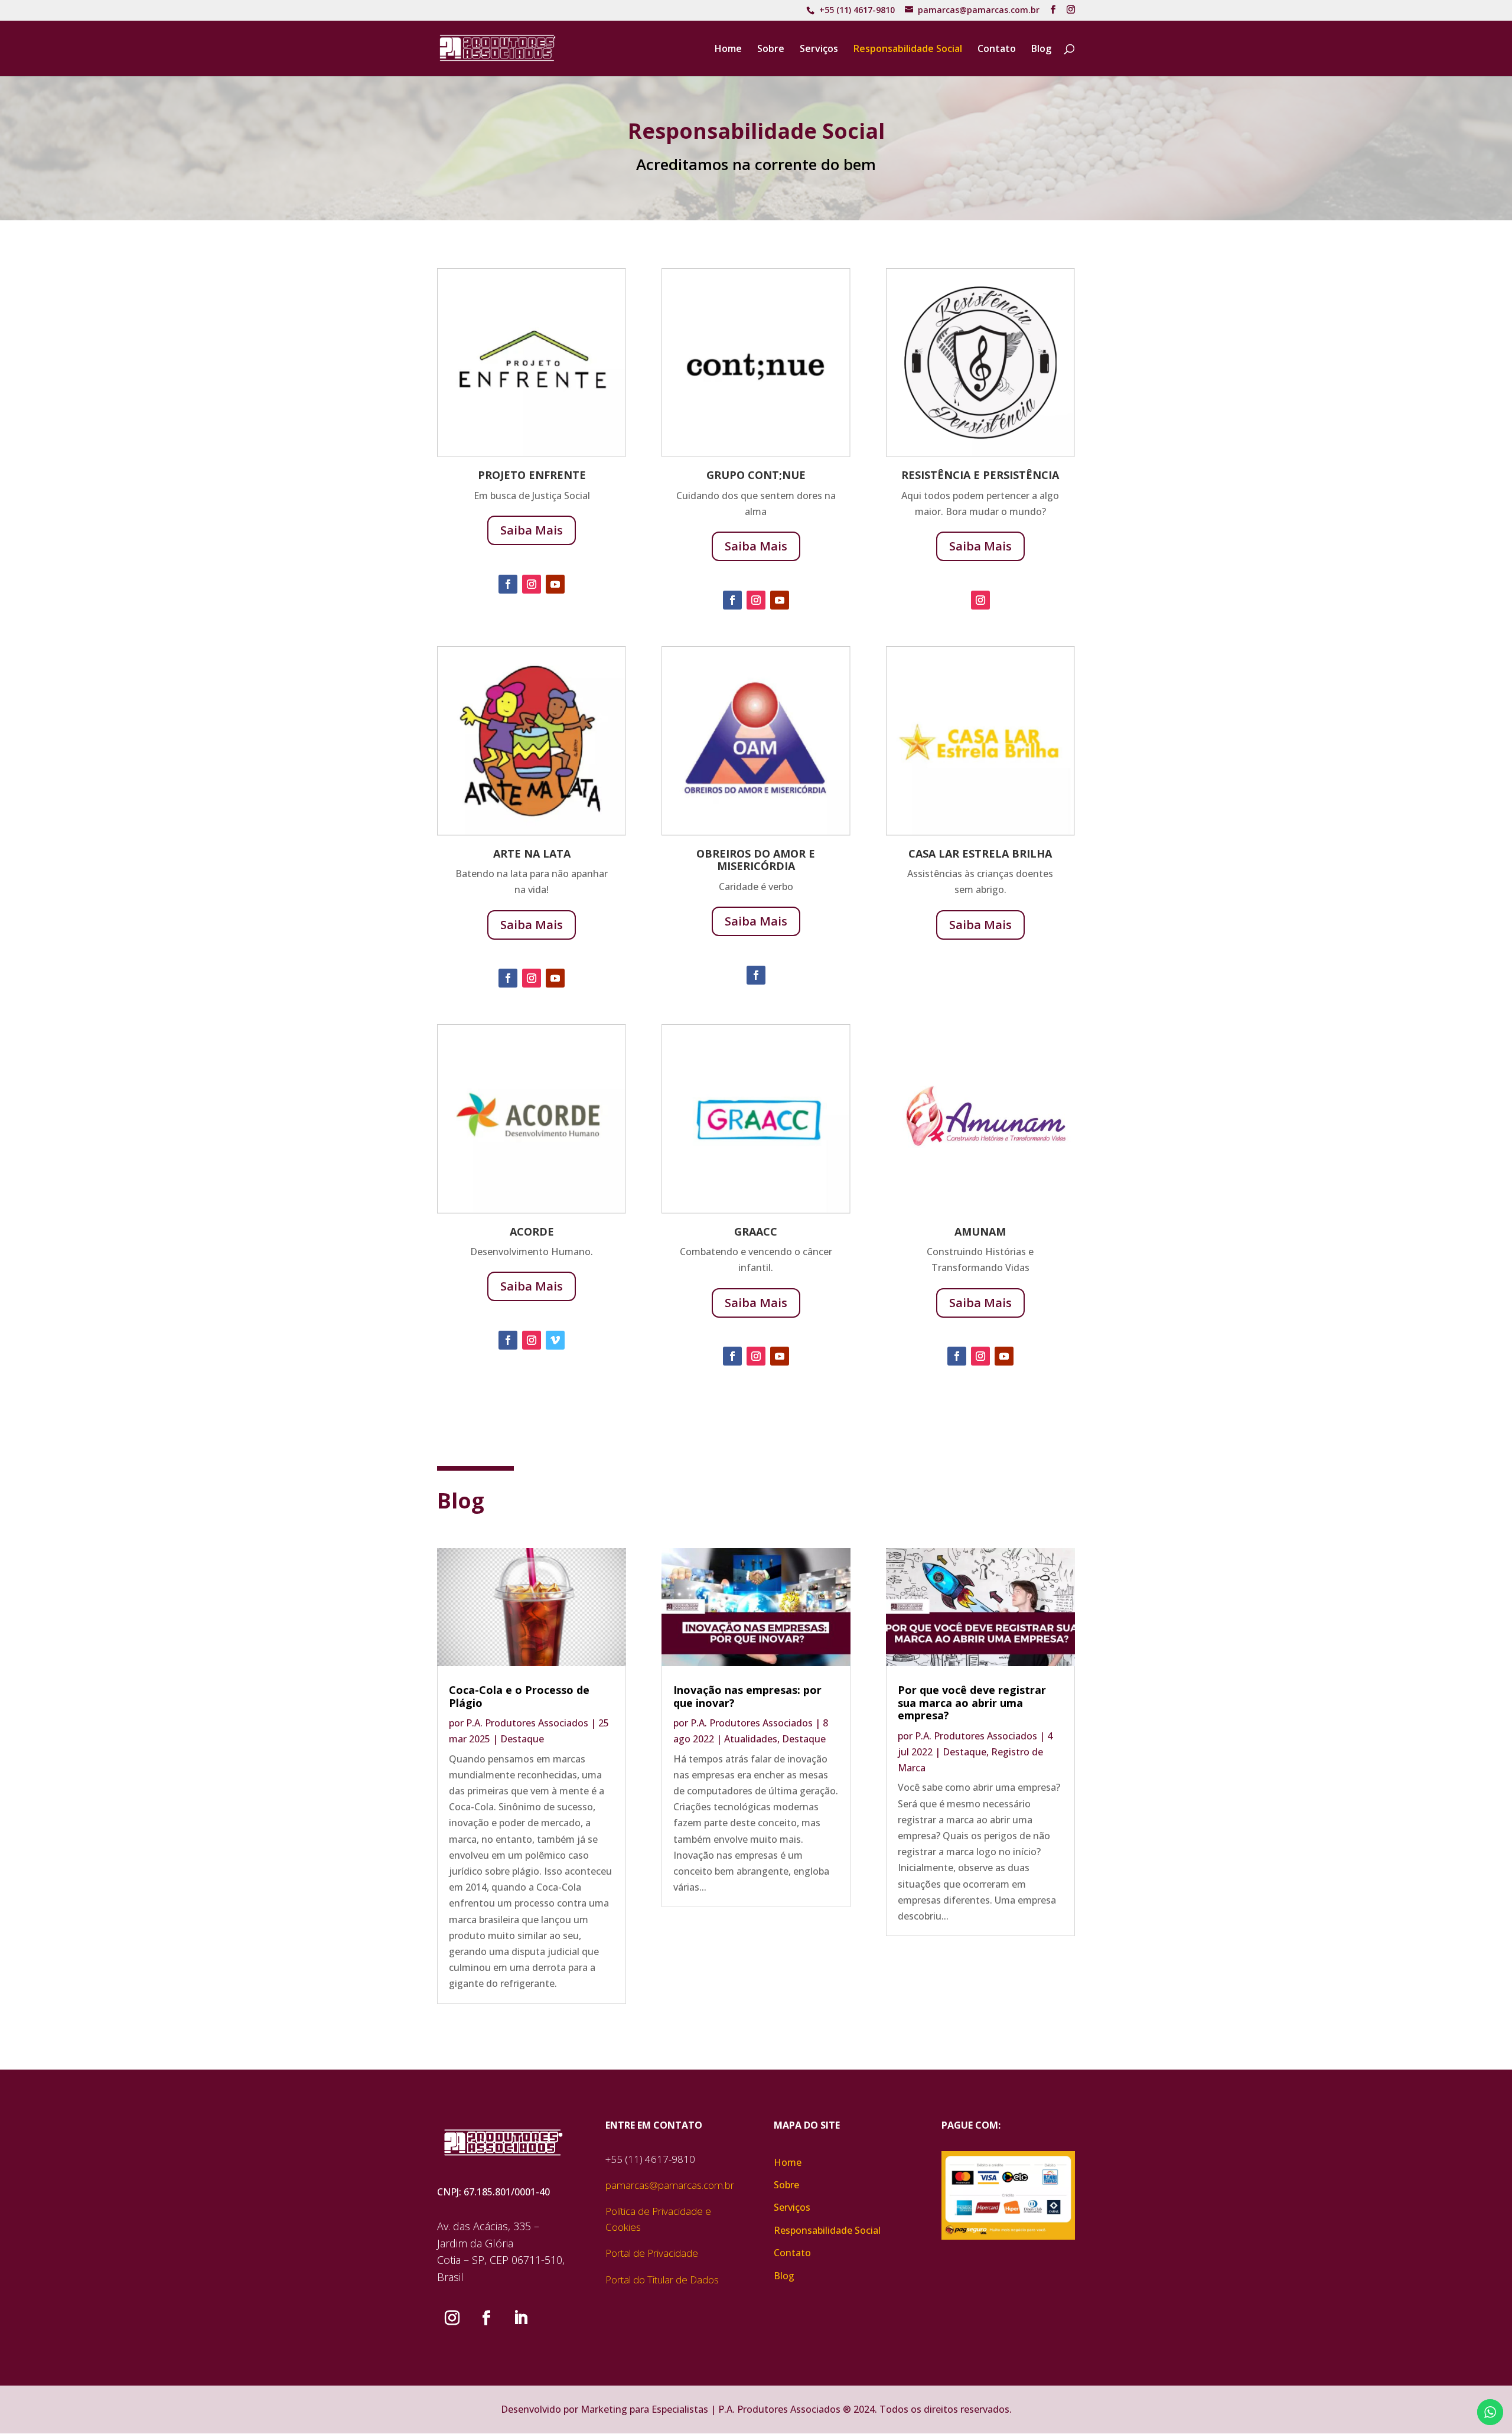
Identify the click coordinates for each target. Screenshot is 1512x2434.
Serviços (819, 50)
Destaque (522, 1739)
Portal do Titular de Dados (662, 2280)
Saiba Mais (532, 530)
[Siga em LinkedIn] (520, 2318)
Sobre (771, 50)
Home (728, 50)
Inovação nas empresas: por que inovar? (747, 1696)
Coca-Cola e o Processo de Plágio (519, 1696)
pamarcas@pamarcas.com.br (670, 2185)
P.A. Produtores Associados (527, 1723)
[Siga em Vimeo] (555, 1340)
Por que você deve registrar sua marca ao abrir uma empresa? (972, 1703)
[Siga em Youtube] (555, 584)
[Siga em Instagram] (532, 584)
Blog (1041, 50)
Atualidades (751, 1739)
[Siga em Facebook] (508, 584)
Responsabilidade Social (908, 50)
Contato (997, 50)
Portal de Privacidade (652, 2253)
